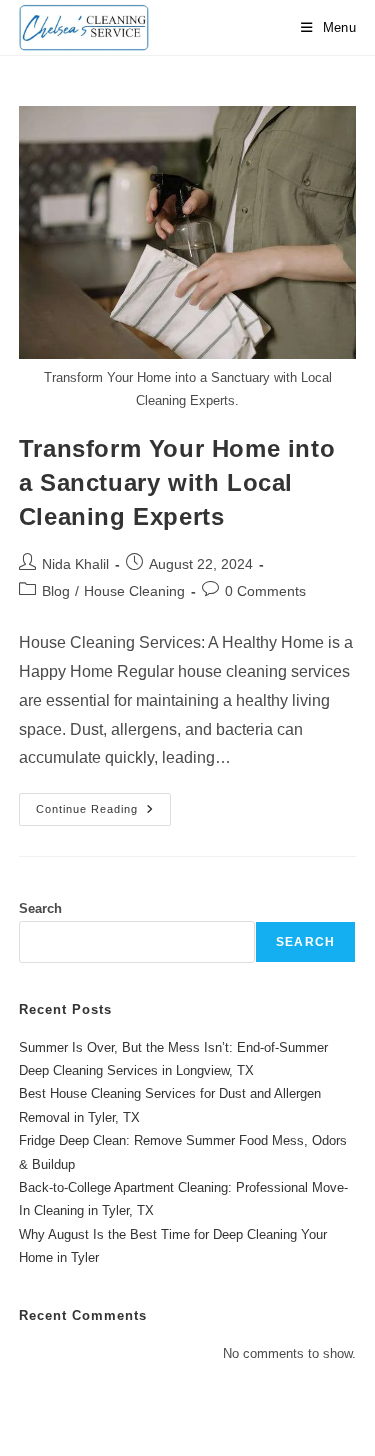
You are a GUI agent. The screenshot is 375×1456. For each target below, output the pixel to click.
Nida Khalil (75, 564)
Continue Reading (103, 814)
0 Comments (265, 591)
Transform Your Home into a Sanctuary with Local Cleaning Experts (177, 482)
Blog (56, 591)
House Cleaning (134, 591)
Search (40, 908)
